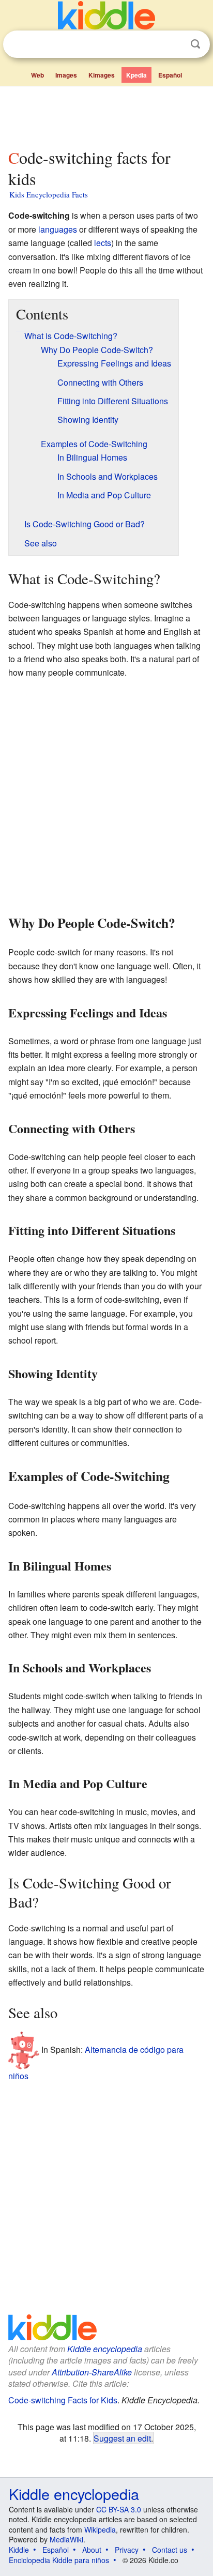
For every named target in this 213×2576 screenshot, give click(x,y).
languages (58, 229)
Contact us (170, 2550)
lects (103, 243)
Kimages (102, 75)
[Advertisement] (106, 115)
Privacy (127, 2550)
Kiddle (19, 2550)
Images (66, 75)
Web (37, 75)
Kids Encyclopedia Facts (49, 194)
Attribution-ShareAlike (92, 2372)
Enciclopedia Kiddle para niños (59, 2560)
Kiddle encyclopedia (105, 2349)
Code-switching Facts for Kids (63, 2400)
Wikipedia (100, 2529)
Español (170, 75)
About (92, 2550)
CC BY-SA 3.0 (119, 2509)
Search (195, 44)
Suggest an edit (122, 2438)
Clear (174, 44)
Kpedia (136, 75)
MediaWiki (66, 2539)
